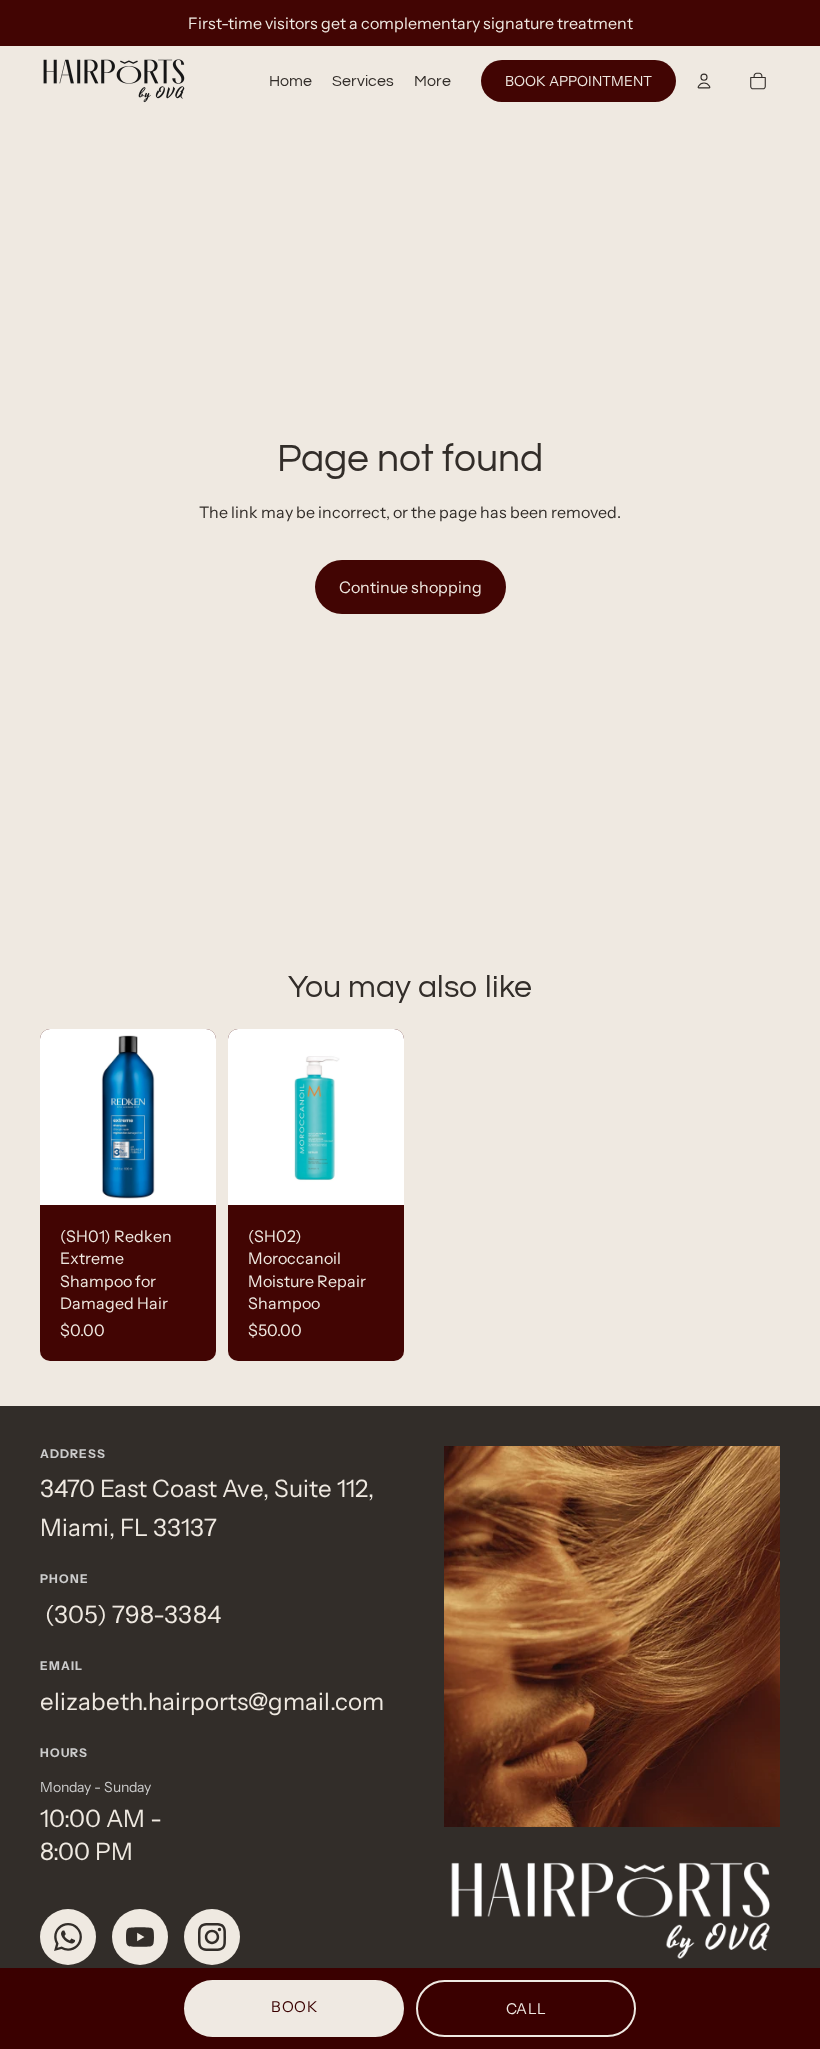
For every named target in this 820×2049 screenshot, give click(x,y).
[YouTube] (140, 1937)
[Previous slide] (243, 1117)
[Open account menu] (704, 81)
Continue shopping (410, 587)
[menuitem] (432, 81)
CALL (526, 2008)
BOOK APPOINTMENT (578, 81)
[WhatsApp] (68, 1937)
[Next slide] (388, 1117)
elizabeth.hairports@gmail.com (212, 1701)
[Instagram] (212, 1937)
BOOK (294, 2006)
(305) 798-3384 (130, 1614)
